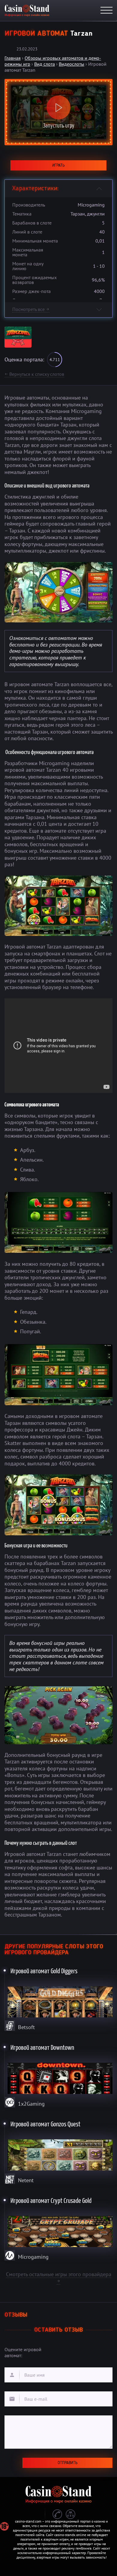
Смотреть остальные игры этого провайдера (59, 2277)
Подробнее (59, 1998)
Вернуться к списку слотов (34, 374)
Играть (58, 165)
